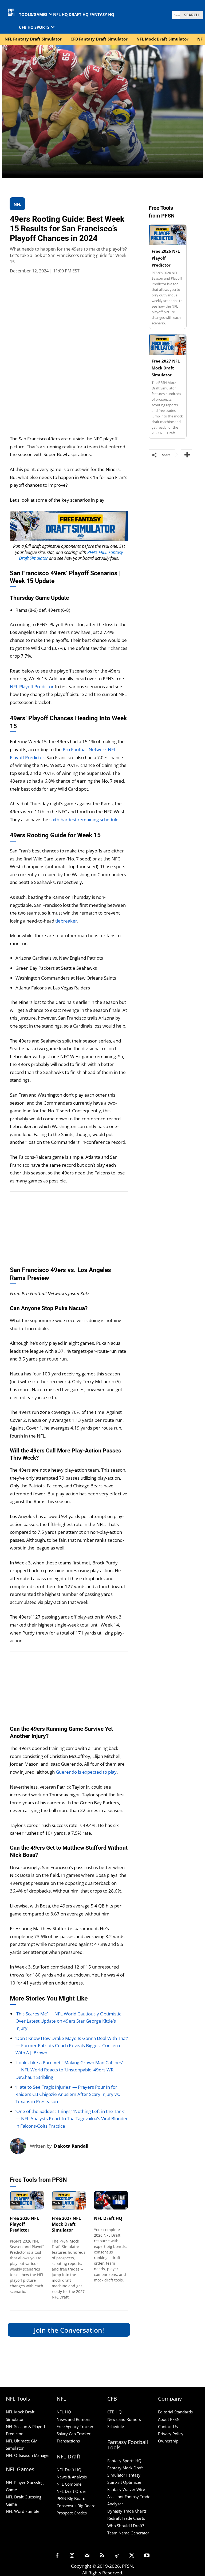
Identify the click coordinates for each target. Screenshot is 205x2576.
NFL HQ (64, 2412)
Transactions (68, 2441)
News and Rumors (73, 2419)
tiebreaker (66, 921)
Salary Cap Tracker (74, 2434)
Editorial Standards (175, 2412)
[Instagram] (72, 2556)
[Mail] (87, 2556)
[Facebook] (57, 2556)
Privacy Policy (171, 2434)
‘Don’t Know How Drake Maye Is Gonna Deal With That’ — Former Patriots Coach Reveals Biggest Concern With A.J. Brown (72, 2045)
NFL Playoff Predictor (32, 687)
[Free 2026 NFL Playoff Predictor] (27, 2200)
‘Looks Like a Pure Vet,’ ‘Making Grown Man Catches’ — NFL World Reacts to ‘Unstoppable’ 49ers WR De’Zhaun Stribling (69, 2070)
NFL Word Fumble (23, 2511)
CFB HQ (115, 2412)
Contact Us (168, 2426)
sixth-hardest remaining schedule (84, 820)
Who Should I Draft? (126, 2526)
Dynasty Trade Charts (127, 2511)
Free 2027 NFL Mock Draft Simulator (66, 2224)
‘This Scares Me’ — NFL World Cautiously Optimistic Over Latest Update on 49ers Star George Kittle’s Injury (68, 2021)
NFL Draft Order (71, 2491)
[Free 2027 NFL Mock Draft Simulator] (69, 2200)
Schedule (116, 2426)
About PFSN (169, 2419)
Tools (15, 2203)
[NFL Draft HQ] (111, 2200)
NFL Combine (69, 2484)
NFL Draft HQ (108, 2218)
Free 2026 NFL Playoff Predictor (24, 2224)
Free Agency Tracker (75, 2426)
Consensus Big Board (76, 2506)
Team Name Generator (128, 2533)
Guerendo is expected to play (86, 1772)
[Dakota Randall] (20, 2146)
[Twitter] (132, 2556)
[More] (187, 455)
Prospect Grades (72, 2513)
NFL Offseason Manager (28, 2455)
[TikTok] (117, 2556)
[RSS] (102, 2556)
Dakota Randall (71, 2146)
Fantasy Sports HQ (124, 2461)
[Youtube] (147, 2556)
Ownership (168, 2441)
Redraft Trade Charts (126, 2518)
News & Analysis (72, 2477)
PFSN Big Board (71, 2498)
